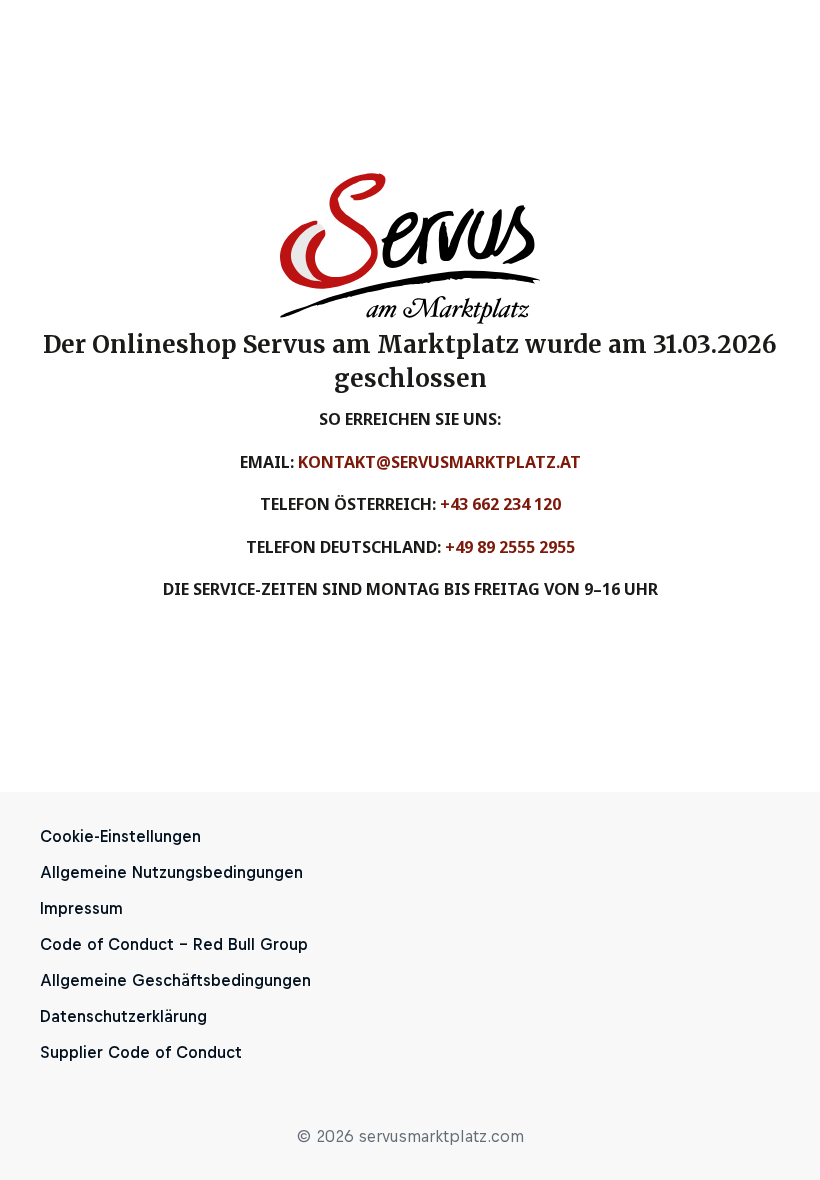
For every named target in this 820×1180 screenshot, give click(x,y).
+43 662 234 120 (500, 504)
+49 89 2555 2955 (510, 547)
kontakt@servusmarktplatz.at (439, 462)
